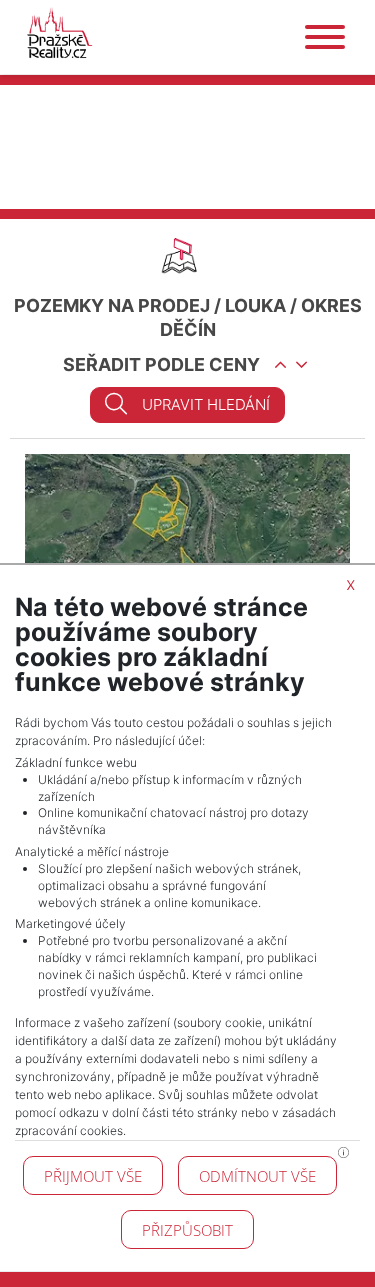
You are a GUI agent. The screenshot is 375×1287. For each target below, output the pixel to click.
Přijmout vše (93, 1176)
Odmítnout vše (257, 1176)
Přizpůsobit (187, 1230)
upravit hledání (206, 404)
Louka (255, 305)
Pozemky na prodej (112, 305)
